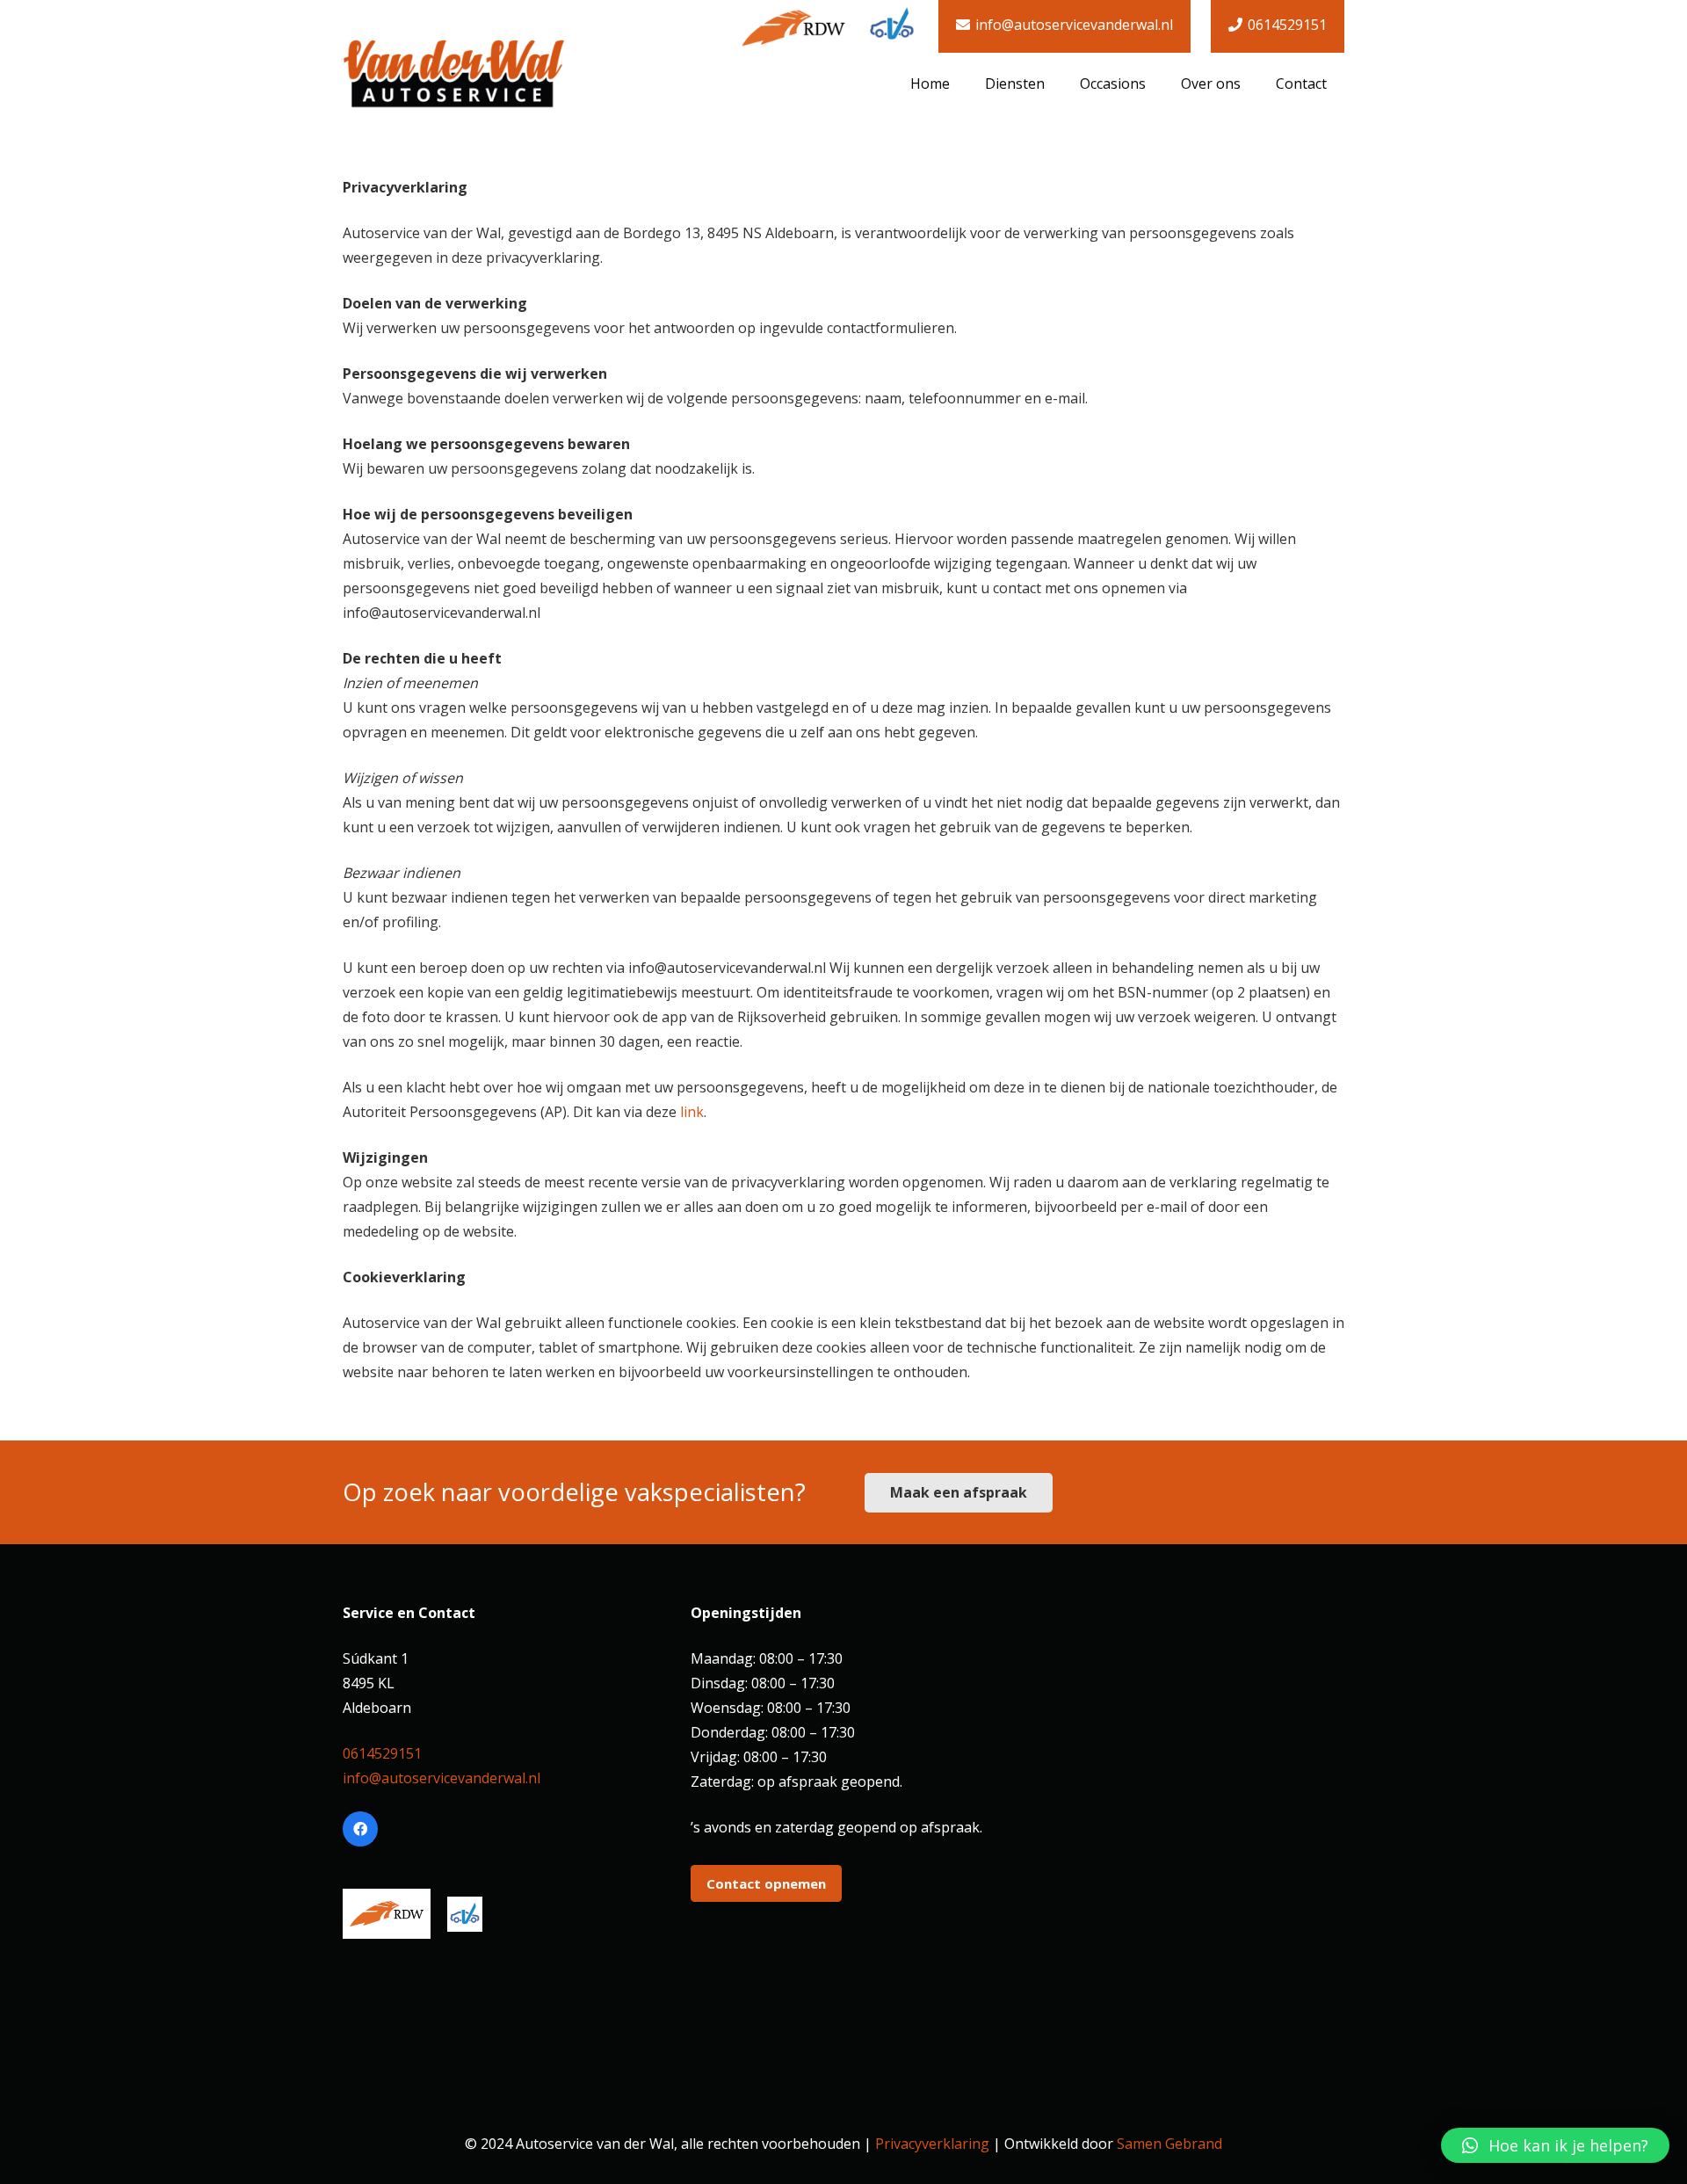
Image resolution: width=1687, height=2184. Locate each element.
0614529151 (382, 1753)
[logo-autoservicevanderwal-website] (454, 75)
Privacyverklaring (932, 2144)
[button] (1555, 2145)
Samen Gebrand (1169, 2144)
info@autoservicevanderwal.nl (442, 1778)
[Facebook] (360, 1829)
